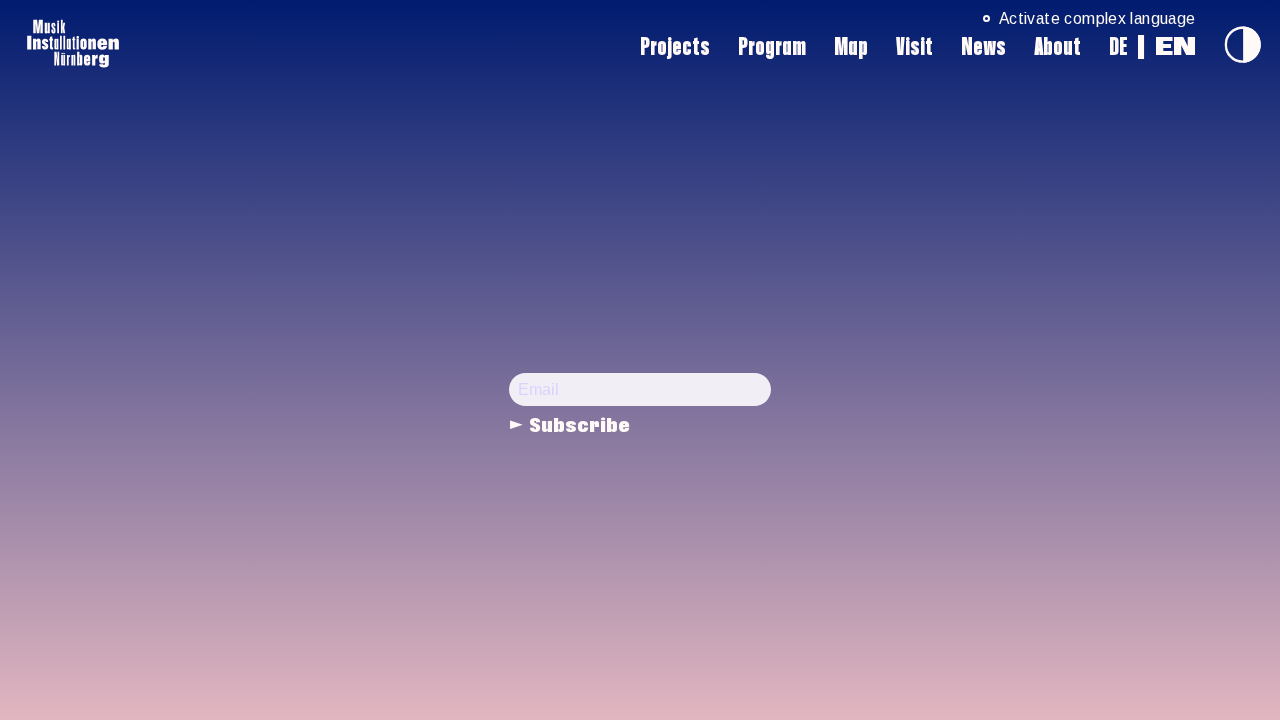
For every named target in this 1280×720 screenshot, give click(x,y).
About (1057, 47)
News (983, 47)
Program (772, 47)
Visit (914, 47)
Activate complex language (1097, 18)
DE (1118, 47)
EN (1175, 47)
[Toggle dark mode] (1242, 44)
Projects (675, 47)
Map (851, 47)
